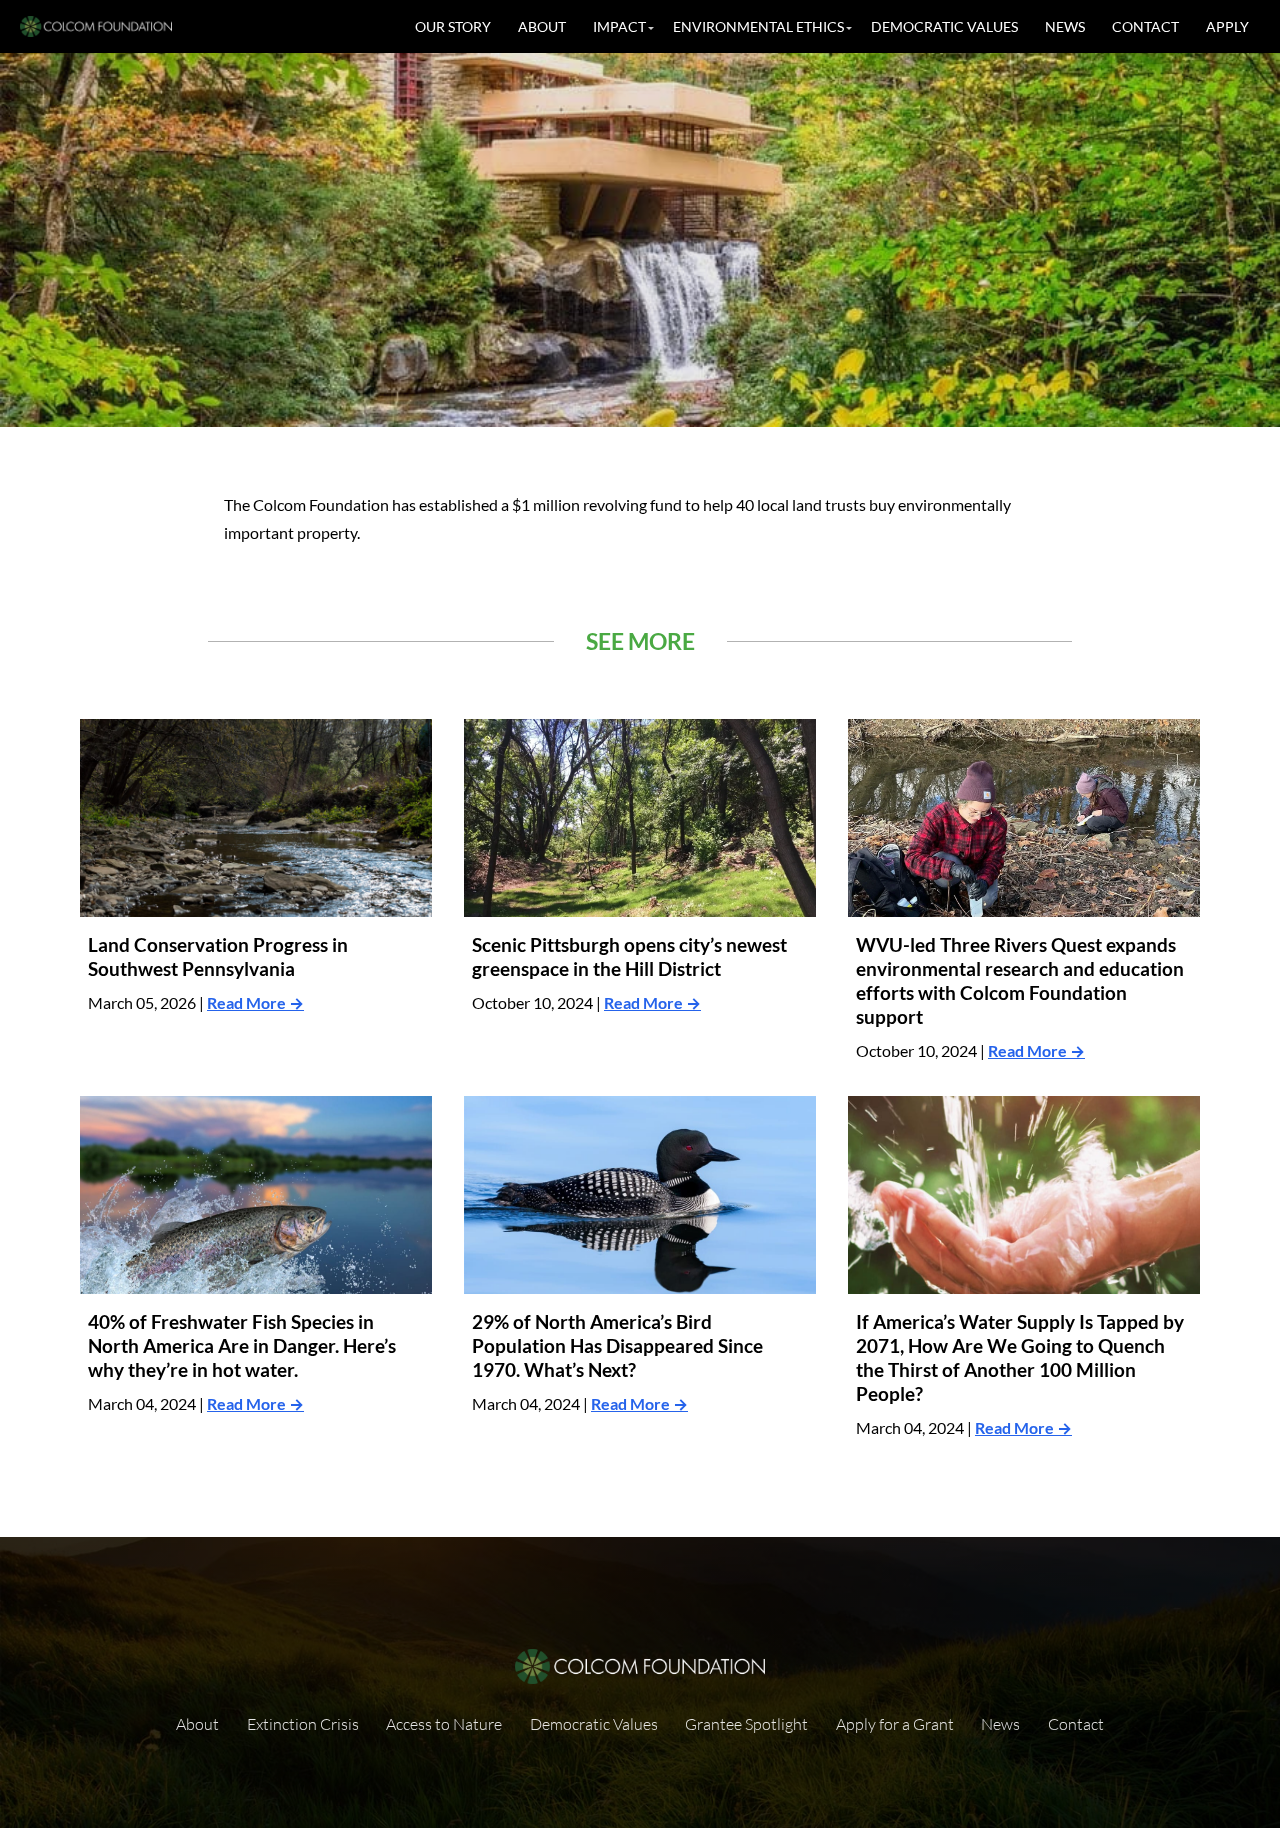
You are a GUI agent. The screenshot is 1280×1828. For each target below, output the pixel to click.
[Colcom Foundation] (96, 26)
